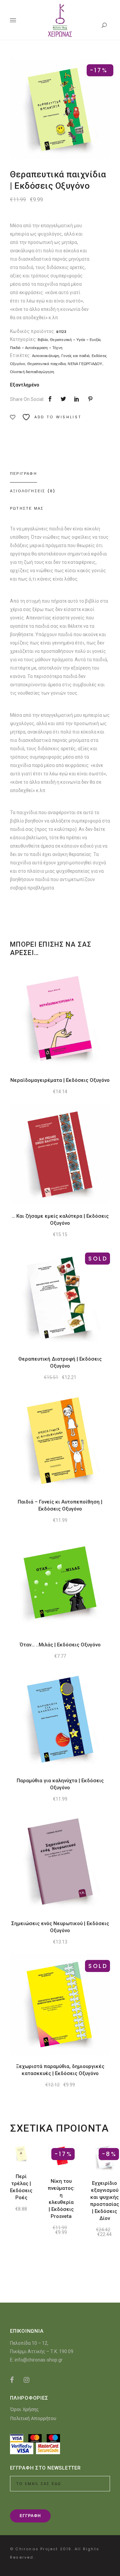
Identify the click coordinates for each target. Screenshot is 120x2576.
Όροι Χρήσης (24, 2409)
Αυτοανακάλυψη (46, 356)
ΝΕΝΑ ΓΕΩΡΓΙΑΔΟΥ (85, 364)
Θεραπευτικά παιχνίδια (46, 364)
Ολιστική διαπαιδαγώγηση (32, 372)
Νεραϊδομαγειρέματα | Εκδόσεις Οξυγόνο (60, 1080)
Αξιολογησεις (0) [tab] (33, 491)
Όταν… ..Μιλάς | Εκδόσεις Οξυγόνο (60, 1645)
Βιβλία (43, 340)
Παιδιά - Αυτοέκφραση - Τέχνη (36, 348)
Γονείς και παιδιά (75, 356)
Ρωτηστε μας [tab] (27, 508)
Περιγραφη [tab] (23, 474)
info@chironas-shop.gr (39, 2360)
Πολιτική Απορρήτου (33, 2418)
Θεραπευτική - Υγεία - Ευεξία (75, 340)
